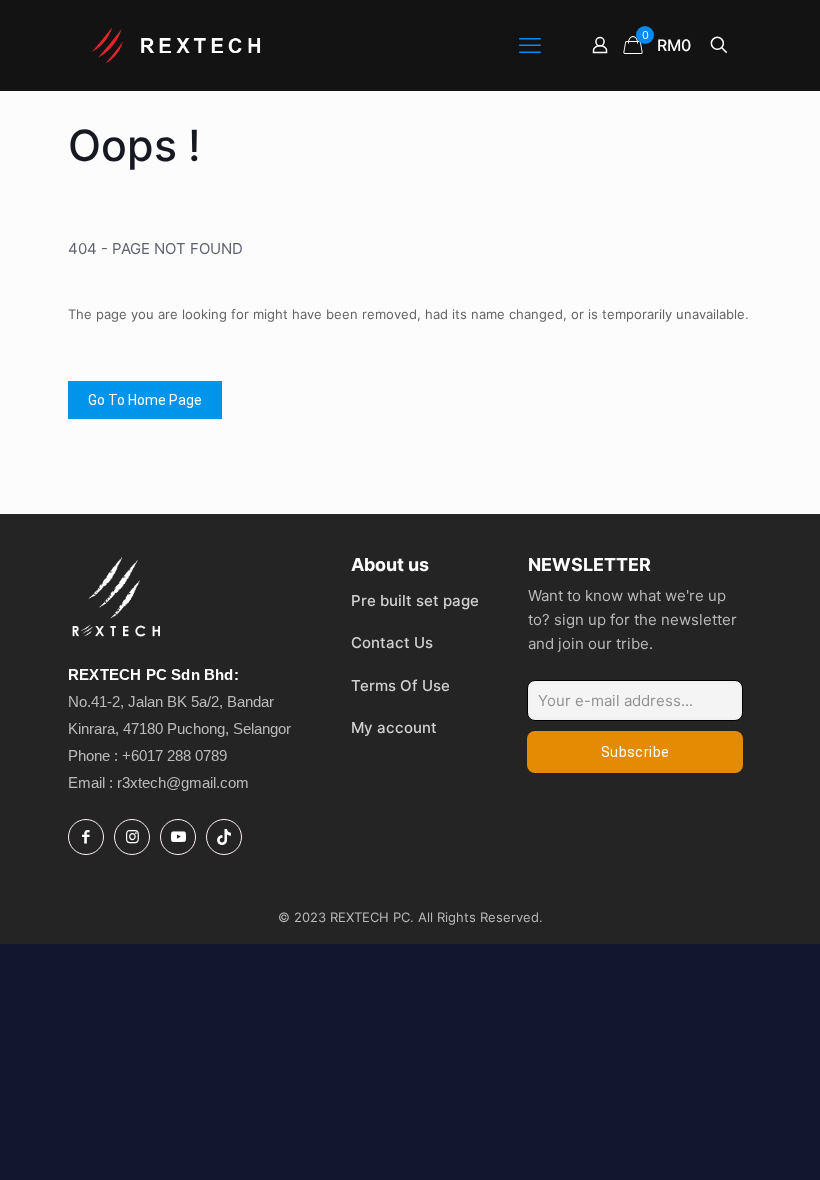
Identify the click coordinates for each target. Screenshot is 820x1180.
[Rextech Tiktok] (224, 837)
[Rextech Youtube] (178, 837)
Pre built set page (415, 600)
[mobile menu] (530, 45)
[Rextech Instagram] (132, 837)
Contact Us (392, 642)
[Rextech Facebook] (86, 837)
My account (394, 727)
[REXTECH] (178, 45)
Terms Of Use (400, 685)
